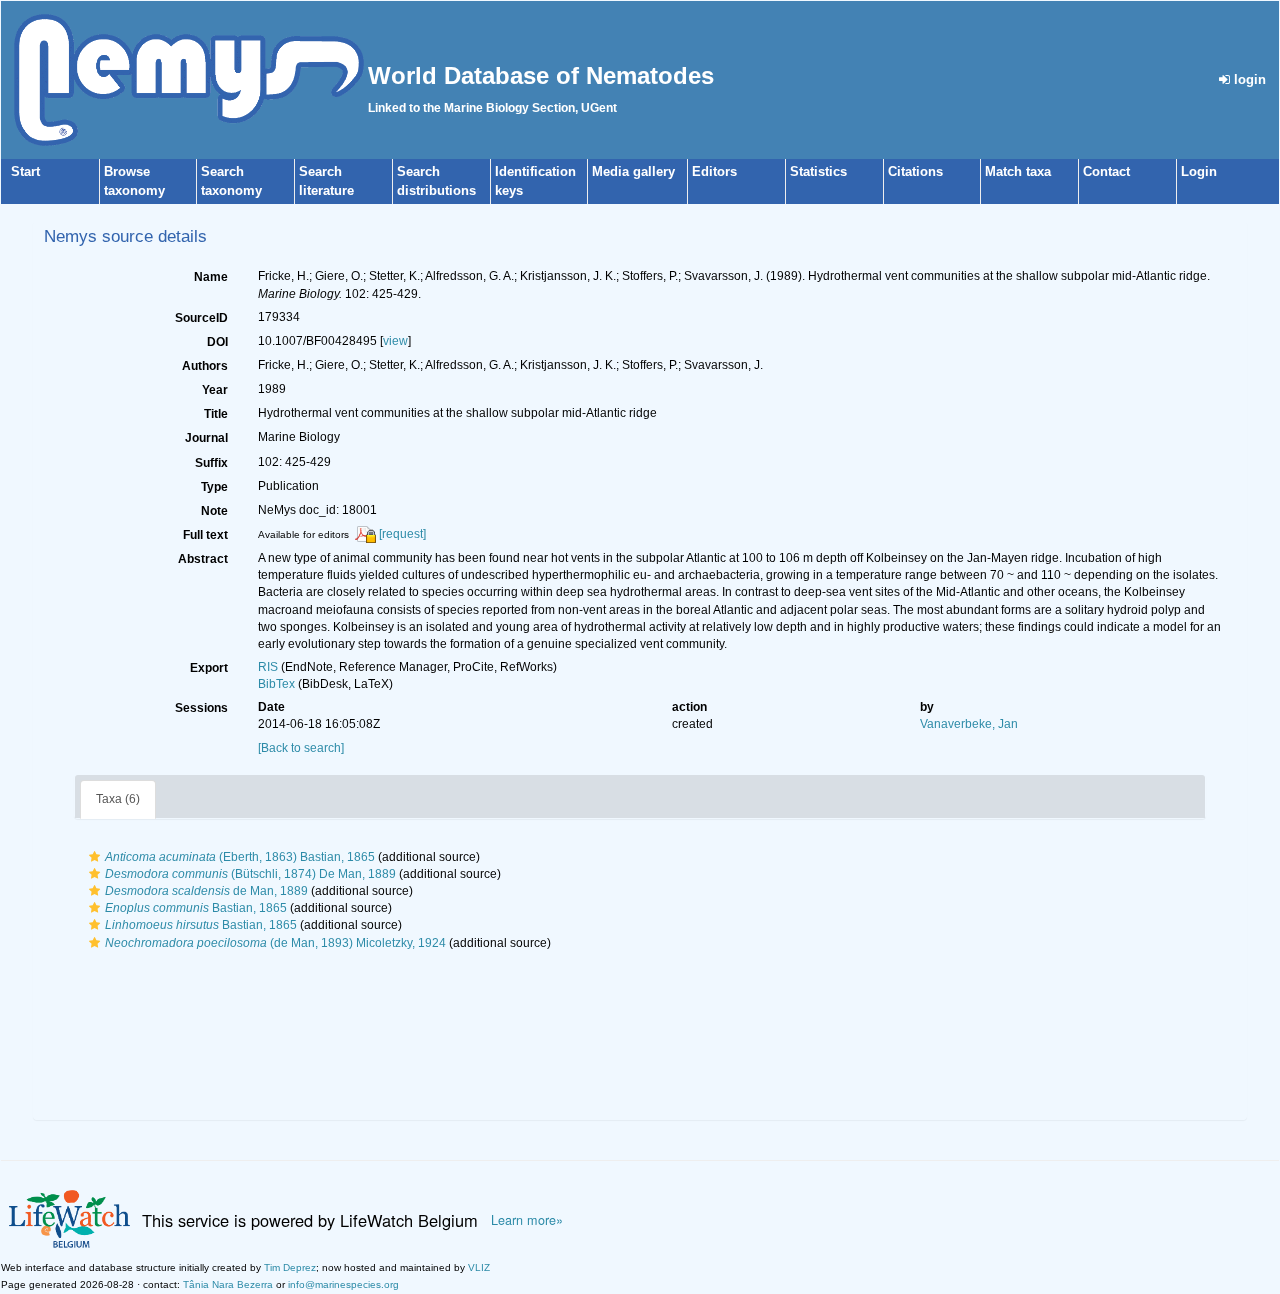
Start (25, 171)
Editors (714, 171)
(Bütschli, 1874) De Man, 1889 (250, 874)
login (1248, 79)
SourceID (201, 318)
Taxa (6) (118, 799)
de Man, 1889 (206, 891)
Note (214, 511)
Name (211, 277)
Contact (1106, 171)
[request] (402, 534)
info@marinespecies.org (343, 1284)
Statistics (818, 171)
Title (216, 414)
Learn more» (527, 1220)
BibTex (276, 684)
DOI (217, 342)
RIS (268, 667)
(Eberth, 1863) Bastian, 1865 (240, 857)
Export (209, 668)
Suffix (211, 463)
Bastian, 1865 (196, 908)
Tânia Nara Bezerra (228, 1284)
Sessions (201, 708)
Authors (205, 366)
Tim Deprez (290, 1267)
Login (1199, 171)
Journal (206, 438)
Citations (915, 171)
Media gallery (633, 171)
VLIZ (479, 1267)
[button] (94, 857)
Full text (205, 535)
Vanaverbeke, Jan (969, 724)
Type (214, 487)
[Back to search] (301, 748)
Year (215, 390)
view (395, 341)
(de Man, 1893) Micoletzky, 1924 (275, 943)
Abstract (203, 559)
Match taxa (1018, 171)
